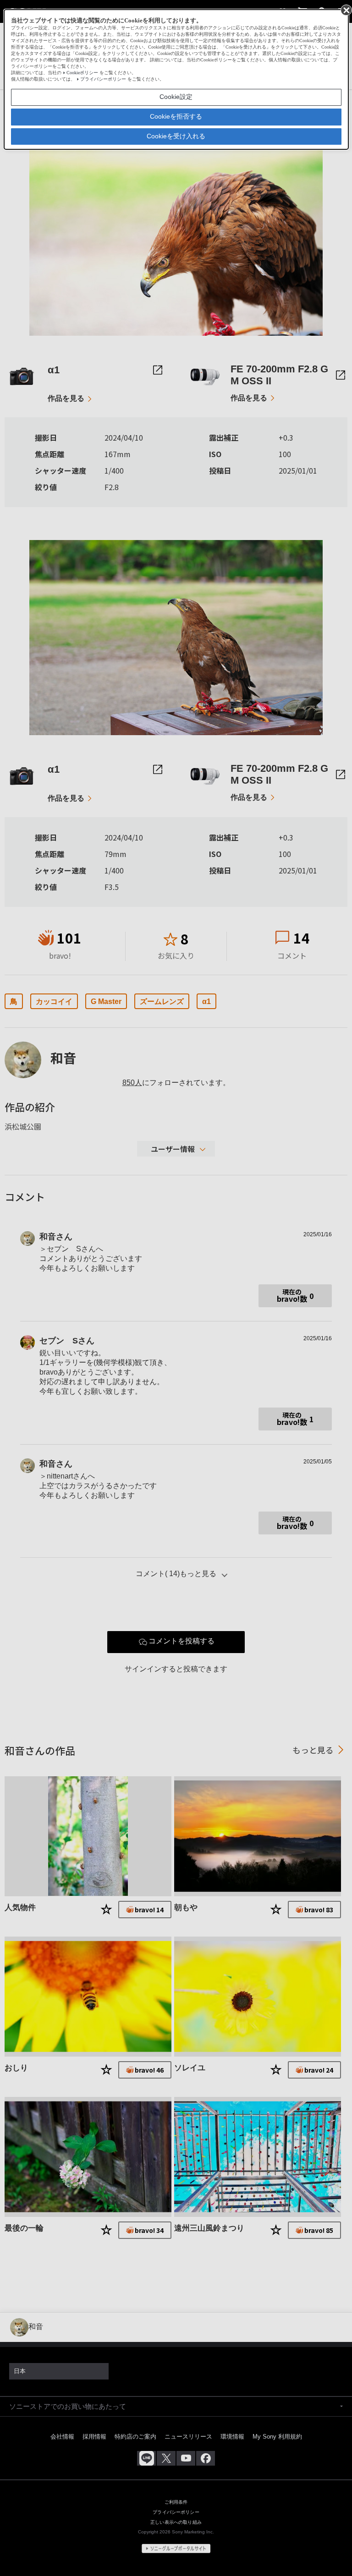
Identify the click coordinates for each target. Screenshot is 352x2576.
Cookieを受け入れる (176, 136)
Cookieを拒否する (176, 116)
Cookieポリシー (82, 73)
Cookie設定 (176, 97)
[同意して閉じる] (346, 10)
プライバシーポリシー (103, 79)
